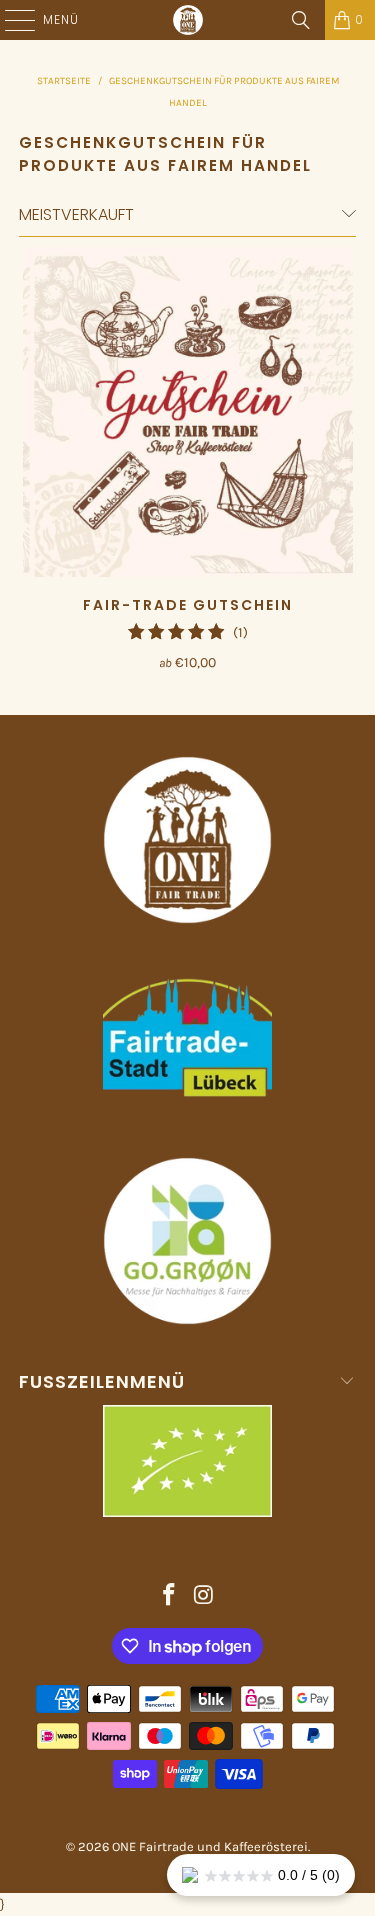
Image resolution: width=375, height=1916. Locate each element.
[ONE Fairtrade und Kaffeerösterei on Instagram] (204, 1597)
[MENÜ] (10, 20)
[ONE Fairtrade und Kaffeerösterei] (188, 20)
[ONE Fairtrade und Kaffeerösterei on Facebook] (169, 1597)
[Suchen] (301, 20)
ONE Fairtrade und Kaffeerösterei (210, 1846)
